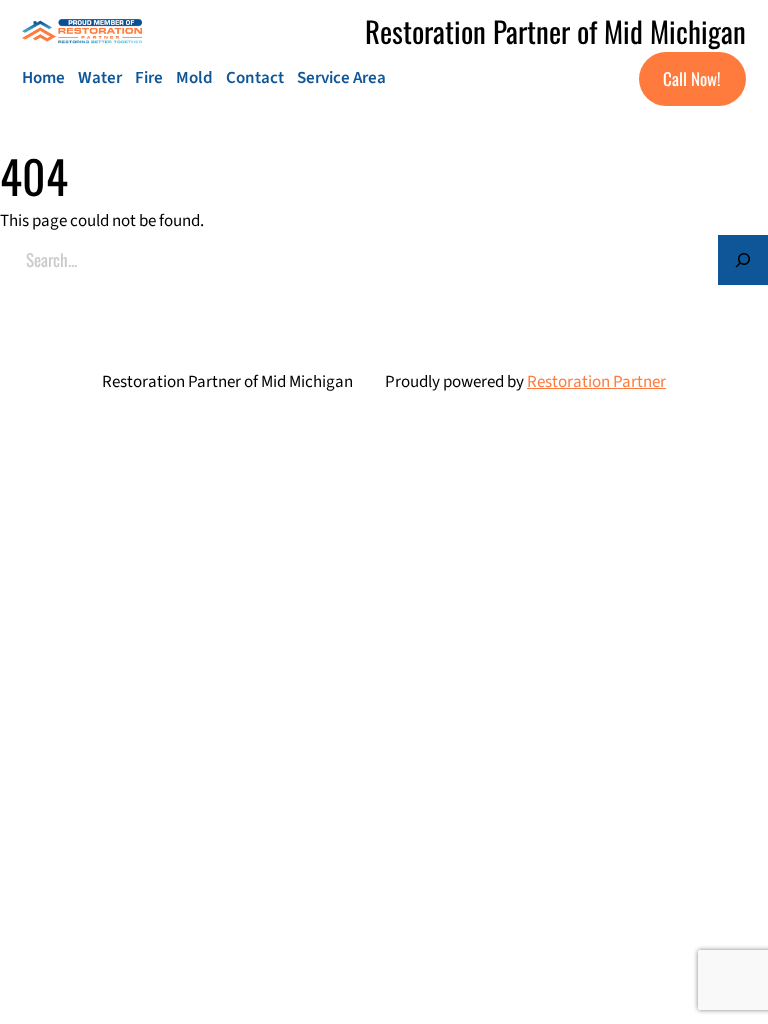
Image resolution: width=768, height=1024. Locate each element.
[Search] (743, 260)
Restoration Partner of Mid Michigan (555, 30)
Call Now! (692, 78)
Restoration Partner (596, 382)
